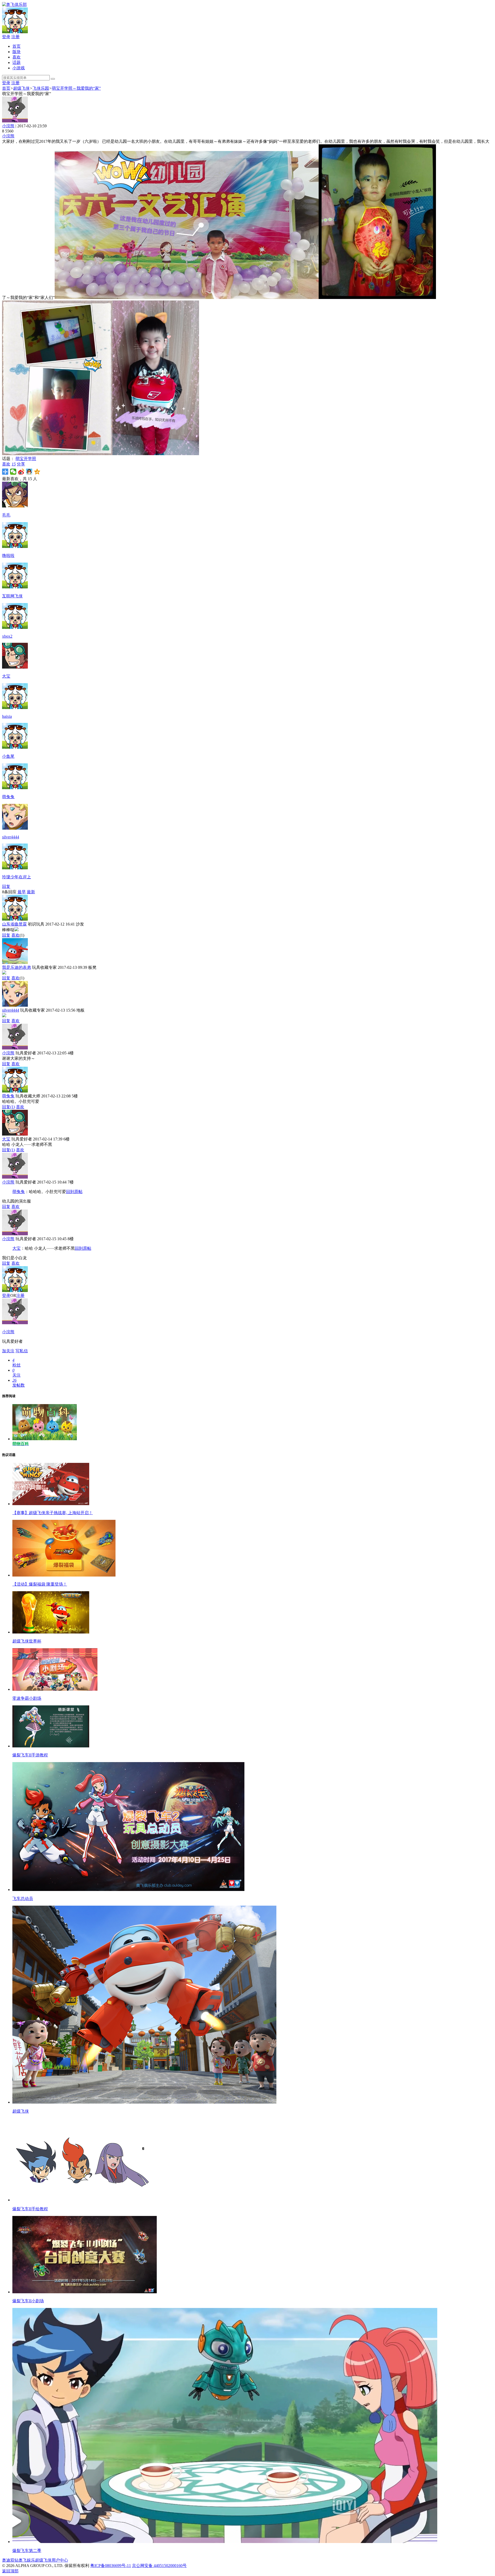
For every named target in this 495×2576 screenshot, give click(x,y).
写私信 (22, 1351)
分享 (21, 464)
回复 (6, 886)
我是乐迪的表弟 (16, 967)
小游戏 (19, 68)
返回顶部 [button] (10, 2571)
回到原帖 (74, 1192)
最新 (31, 892)
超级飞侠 (21, 88)
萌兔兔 (8, 1096)
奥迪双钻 (10, 2560)
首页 (16, 46)
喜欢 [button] (9, 464)
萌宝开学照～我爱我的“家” (76, 88)
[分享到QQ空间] (37, 472)
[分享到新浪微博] (21, 472)
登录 (6, 37)
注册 (15, 37)
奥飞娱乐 (27, 2560)
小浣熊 (8, 126)
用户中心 (60, 2560)
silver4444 (11, 1010)
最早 (22, 892)
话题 (16, 62)
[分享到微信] (13, 472)
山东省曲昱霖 (14, 924)
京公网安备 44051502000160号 (159, 2566)
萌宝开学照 (26, 459)
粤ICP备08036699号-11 (111, 2566)
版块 (16, 52)
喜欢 (16, 57)
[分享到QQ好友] (29, 472)
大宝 (6, 1139)
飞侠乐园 (41, 88)
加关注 (8, 1351)
